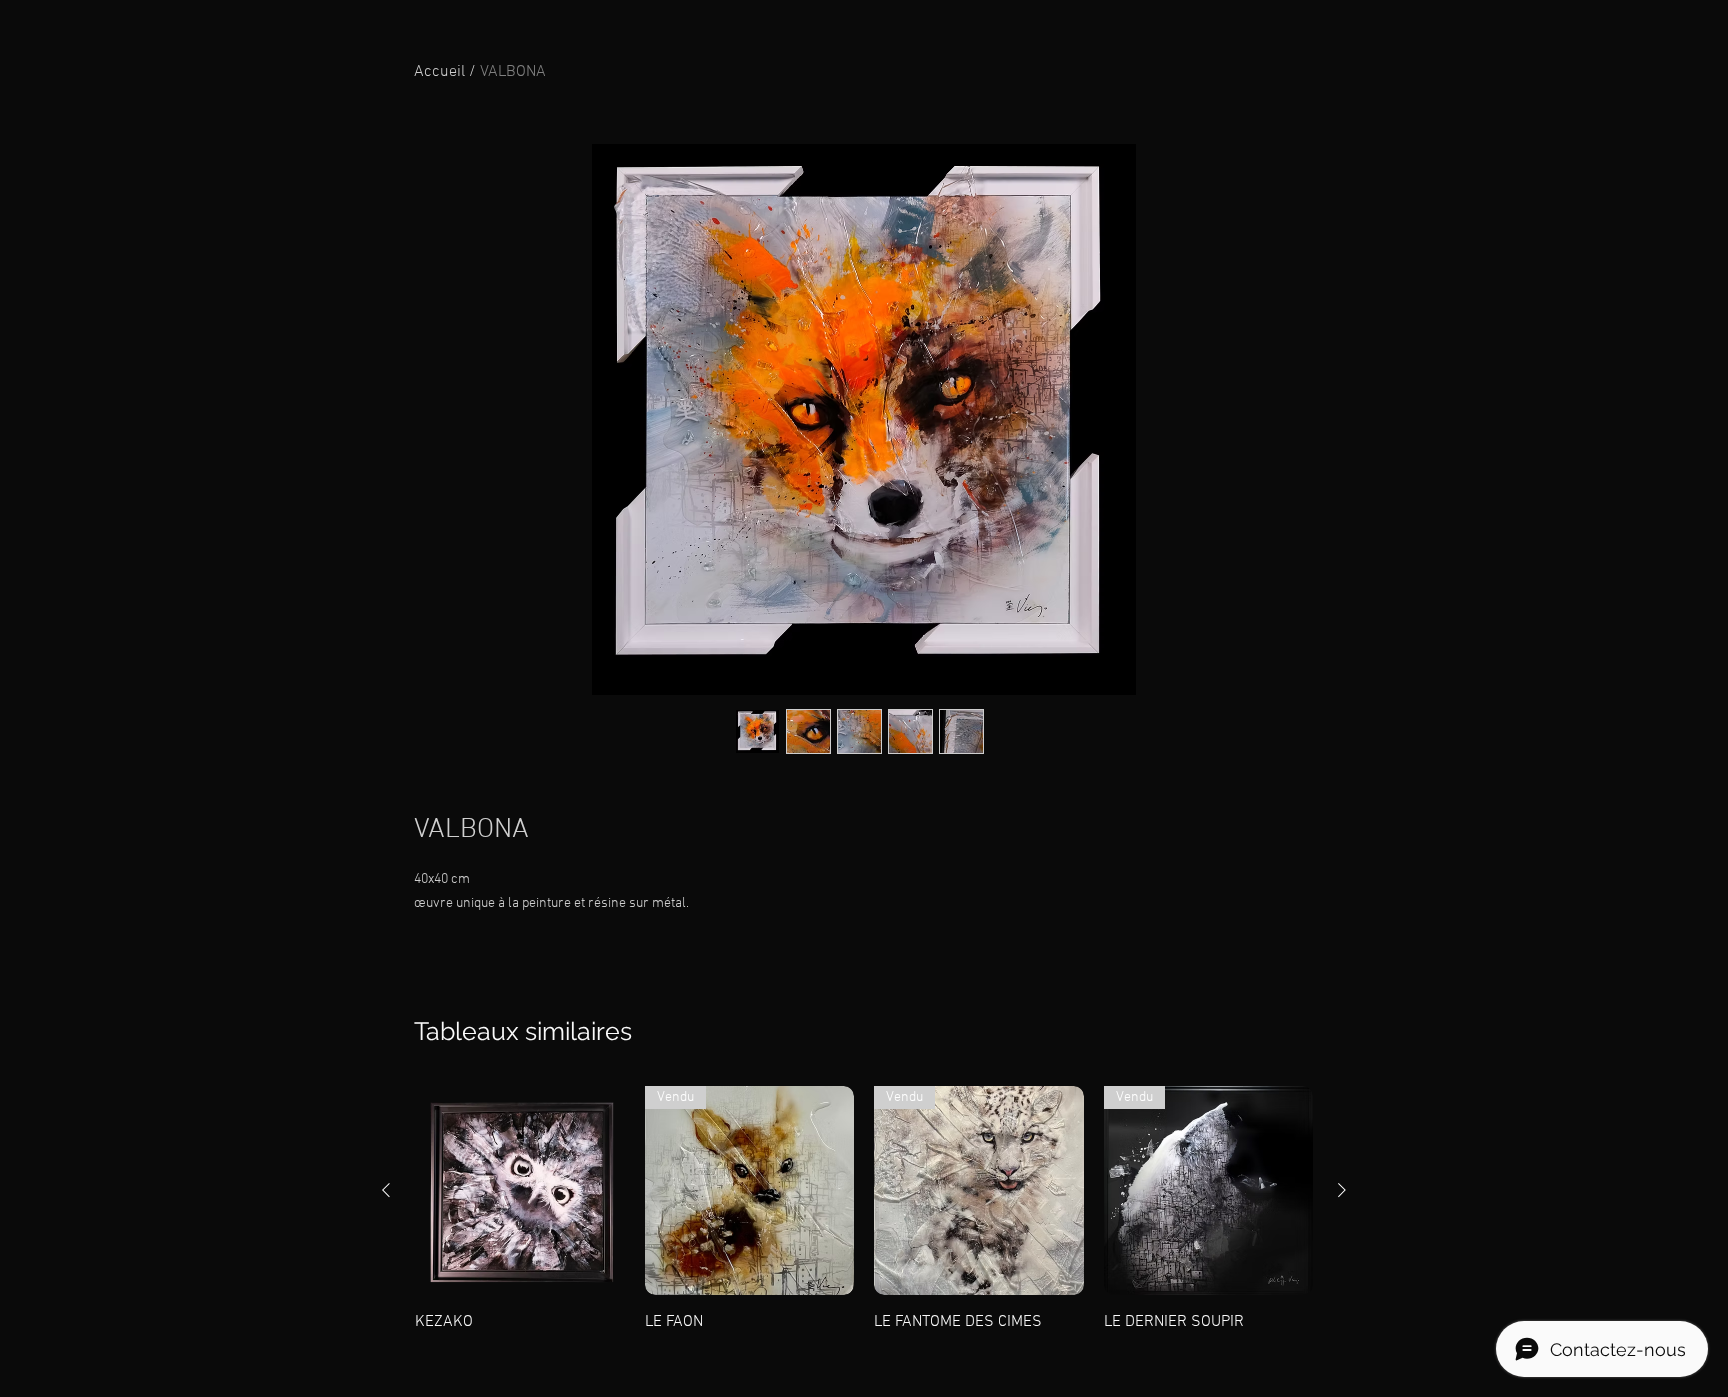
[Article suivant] (1342, 1190)
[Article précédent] (386, 1190)
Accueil (439, 72)
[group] (864, 1210)
